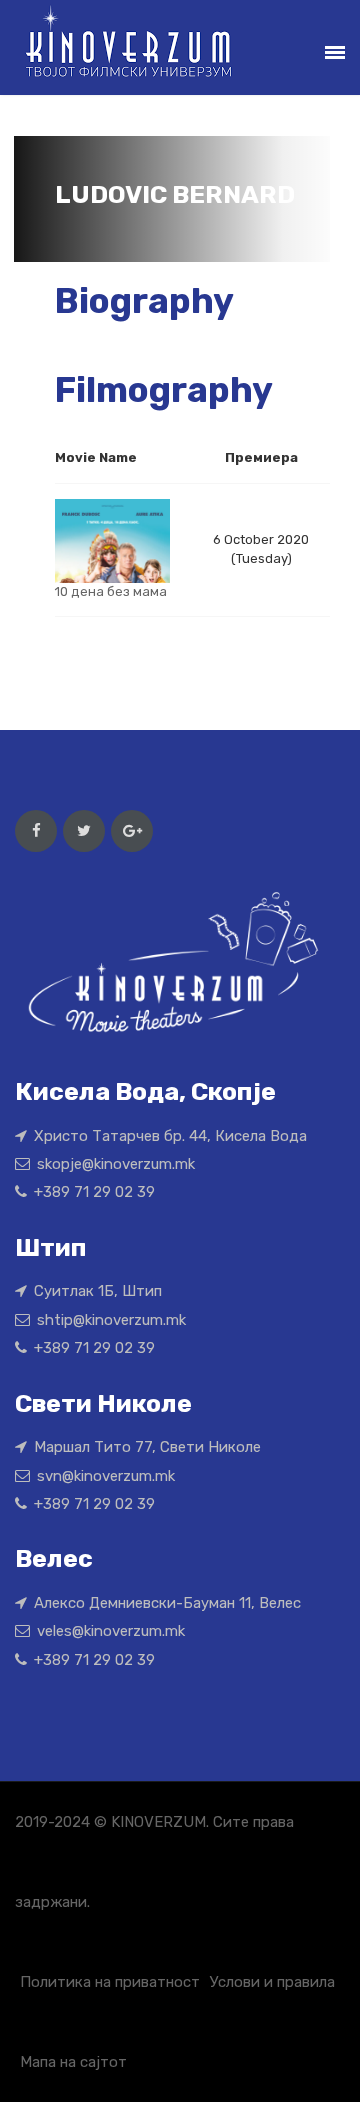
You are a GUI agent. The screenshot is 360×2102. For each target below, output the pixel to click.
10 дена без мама (111, 591)
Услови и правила (272, 1982)
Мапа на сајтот (73, 2062)
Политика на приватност (110, 1982)
